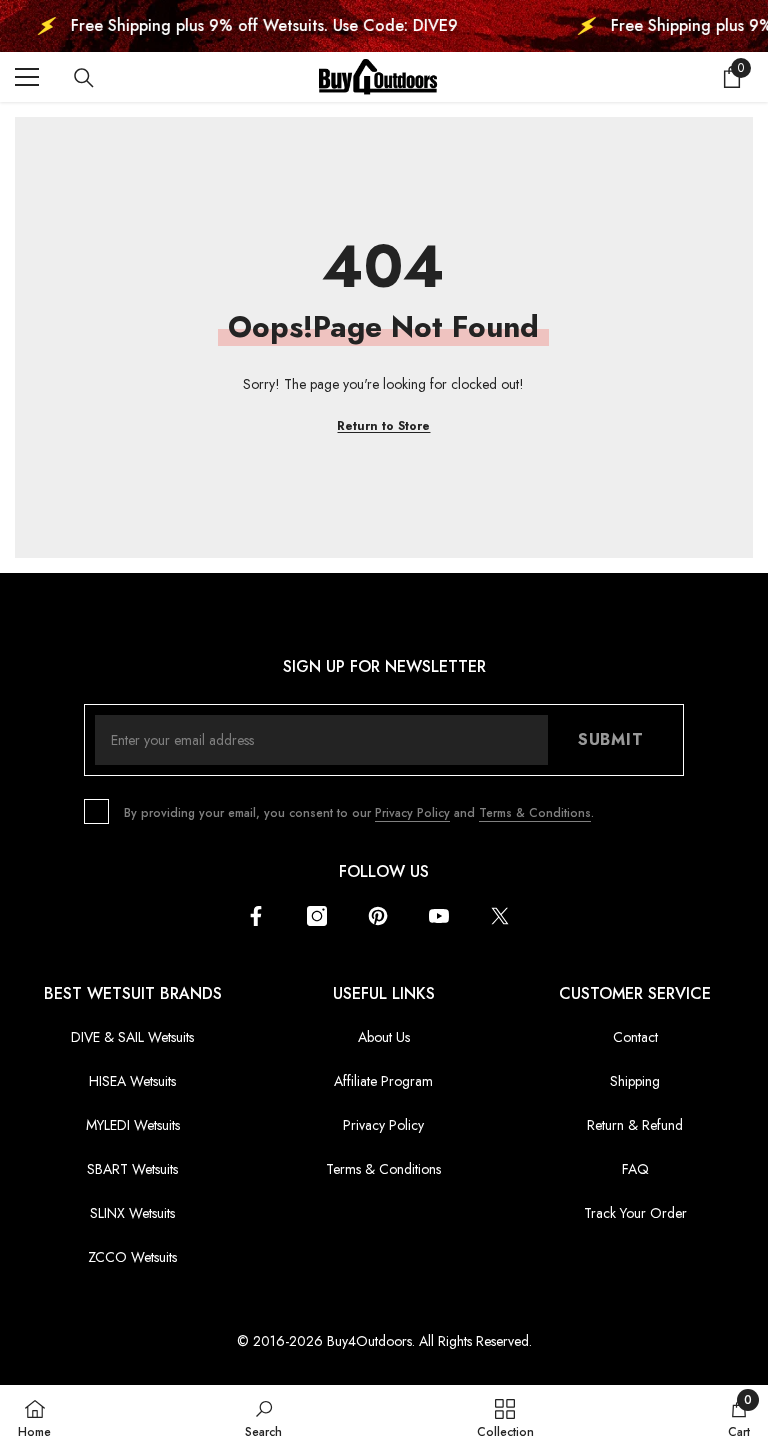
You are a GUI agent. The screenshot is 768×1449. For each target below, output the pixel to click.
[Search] (84, 78)
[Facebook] (256, 916)
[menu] (27, 77)
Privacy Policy (412, 813)
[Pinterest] (378, 916)
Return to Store (383, 426)
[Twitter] (500, 916)
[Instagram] (317, 916)
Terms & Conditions (535, 813)
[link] (263, 1417)
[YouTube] (439, 916)
